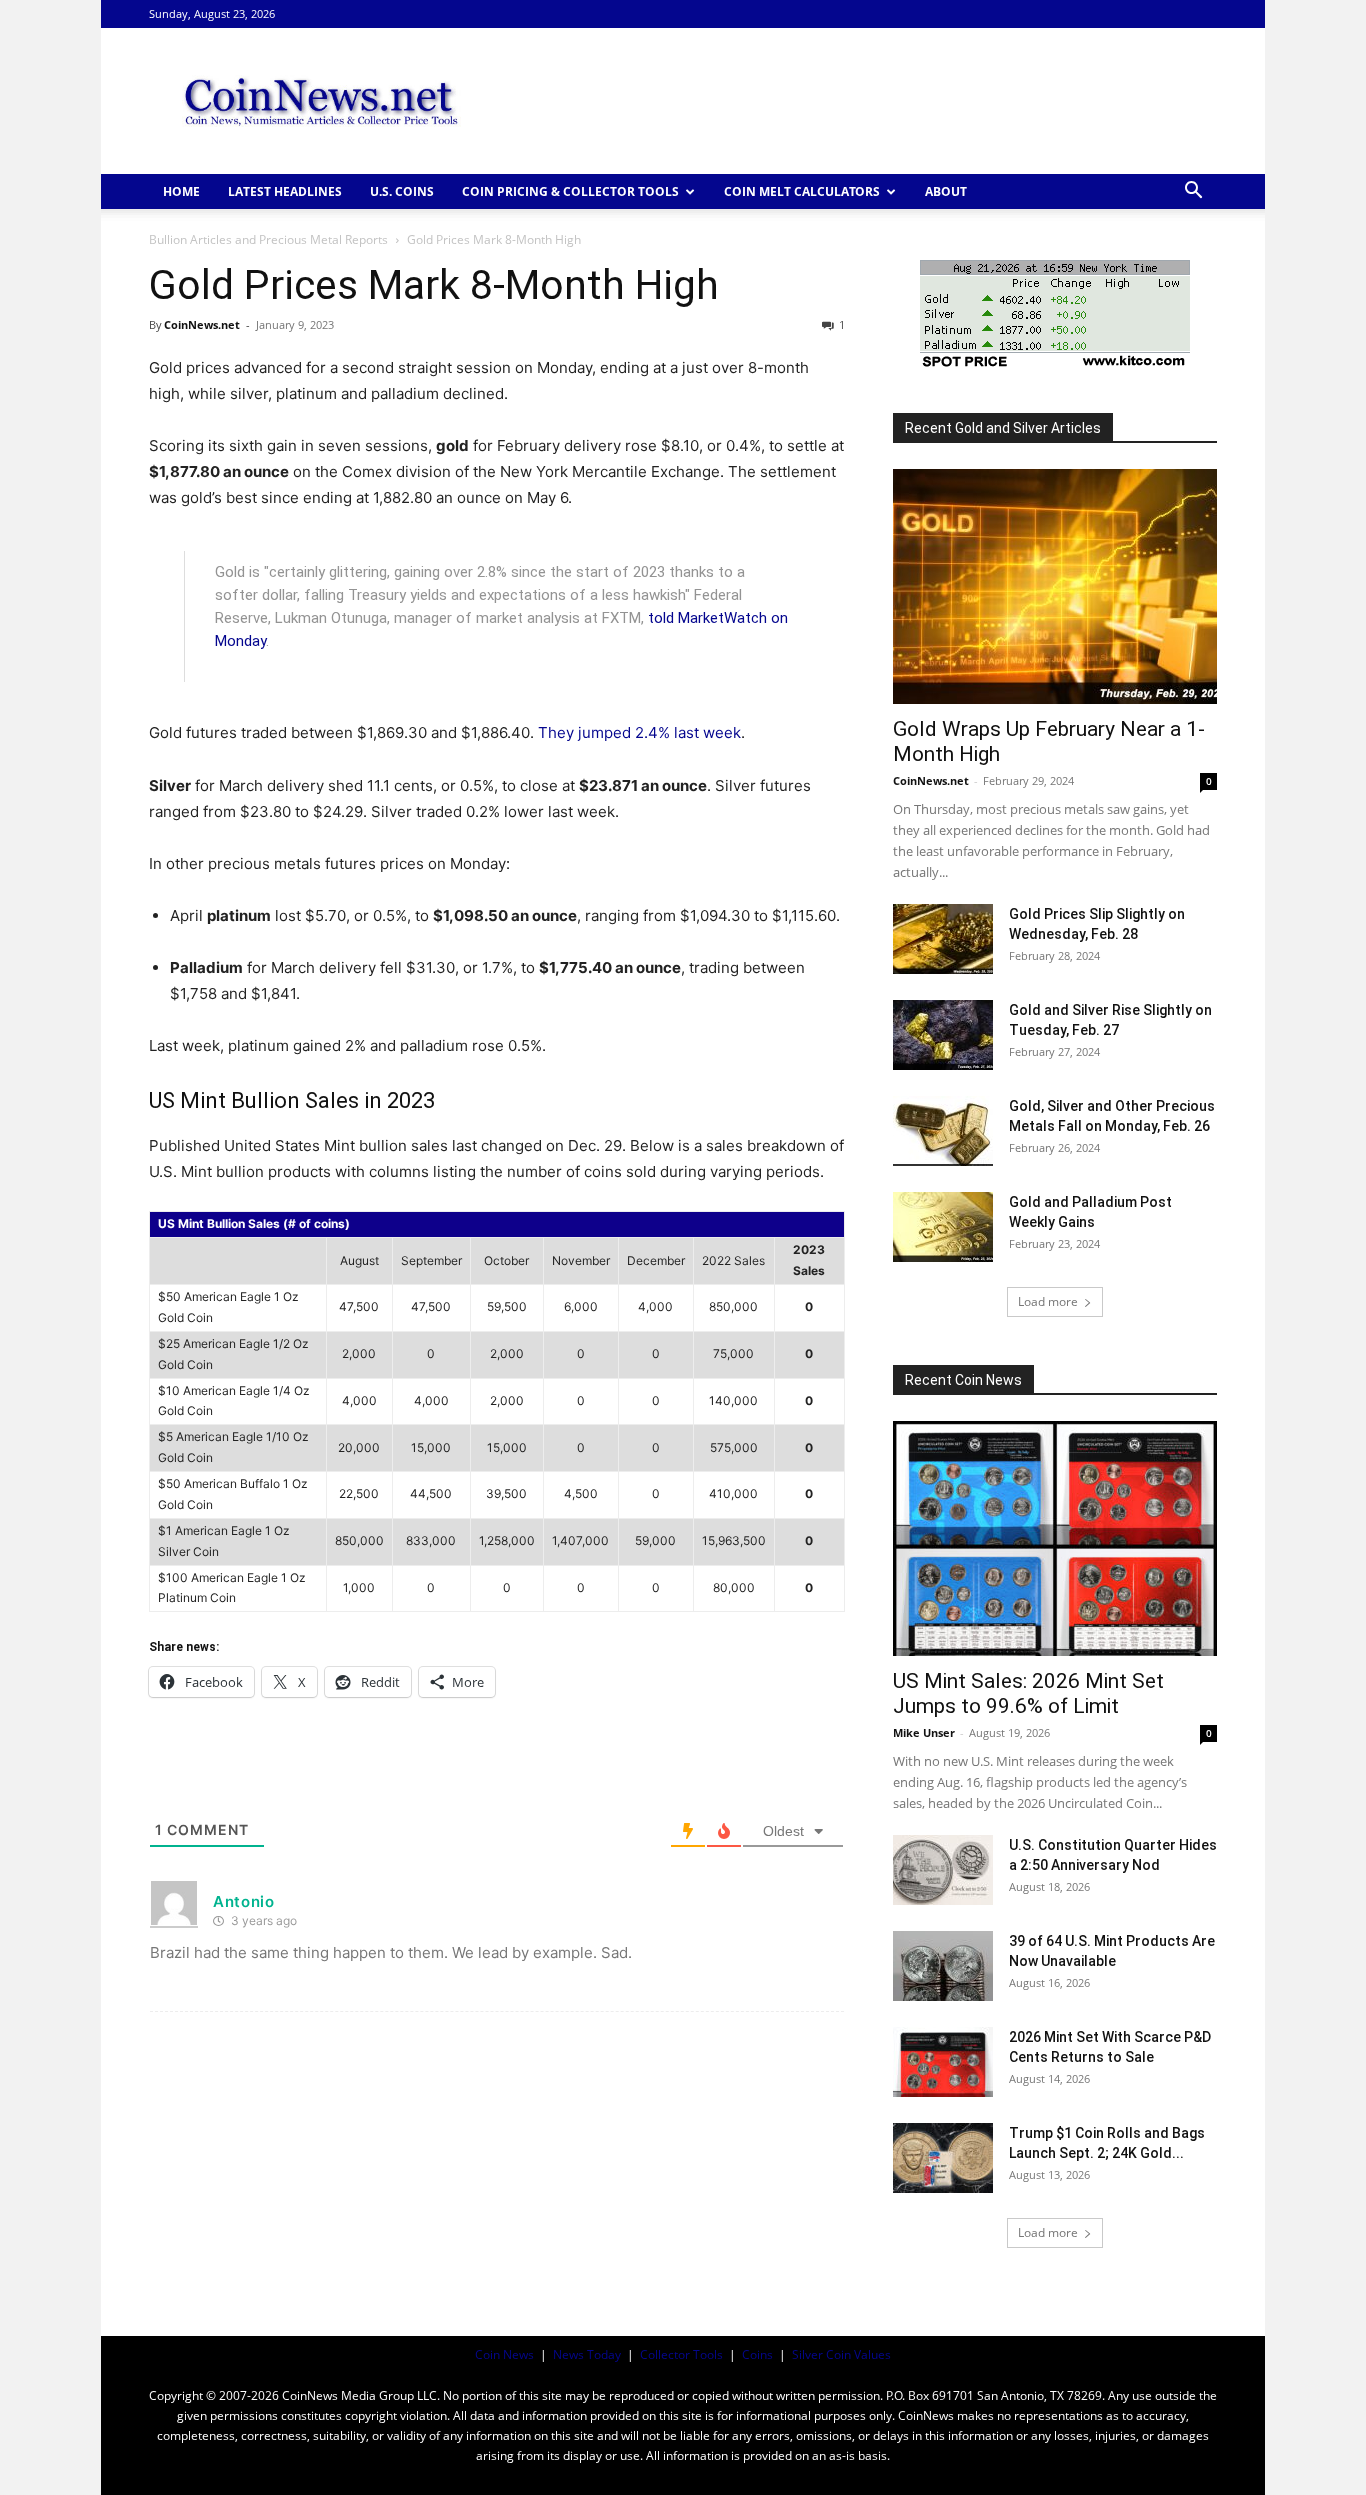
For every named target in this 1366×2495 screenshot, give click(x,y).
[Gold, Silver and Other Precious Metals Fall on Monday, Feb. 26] (943, 1131)
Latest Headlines (285, 191)
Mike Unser (924, 1732)
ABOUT (946, 191)
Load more (1048, 1301)
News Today (587, 2354)
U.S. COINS (402, 191)
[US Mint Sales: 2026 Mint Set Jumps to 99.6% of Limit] (1055, 1538)
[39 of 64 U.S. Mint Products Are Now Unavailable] (943, 1966)
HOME (181, 191)
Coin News (504, 2354)
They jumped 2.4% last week (639, 732)
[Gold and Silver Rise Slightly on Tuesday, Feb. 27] (943, 1035)
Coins (757, 2354)
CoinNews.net (202, 324)
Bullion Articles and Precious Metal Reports (268, 239)
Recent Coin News (963, 1380)
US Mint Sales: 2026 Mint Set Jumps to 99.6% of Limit (1028, 1693)
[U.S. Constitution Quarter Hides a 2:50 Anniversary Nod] (943, 1870)
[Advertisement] (853, 101)
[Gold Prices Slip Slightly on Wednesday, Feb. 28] (943, 939)
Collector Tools (681, 2354)
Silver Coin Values (841, 2354)
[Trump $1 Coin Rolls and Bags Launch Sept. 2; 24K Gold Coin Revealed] (943, 2158)
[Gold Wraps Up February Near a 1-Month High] (1055, 586)
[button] (1193, 192)
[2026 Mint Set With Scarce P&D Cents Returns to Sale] (943, 2062)
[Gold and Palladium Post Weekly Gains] (943, 1227)
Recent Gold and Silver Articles (1003, 428)
